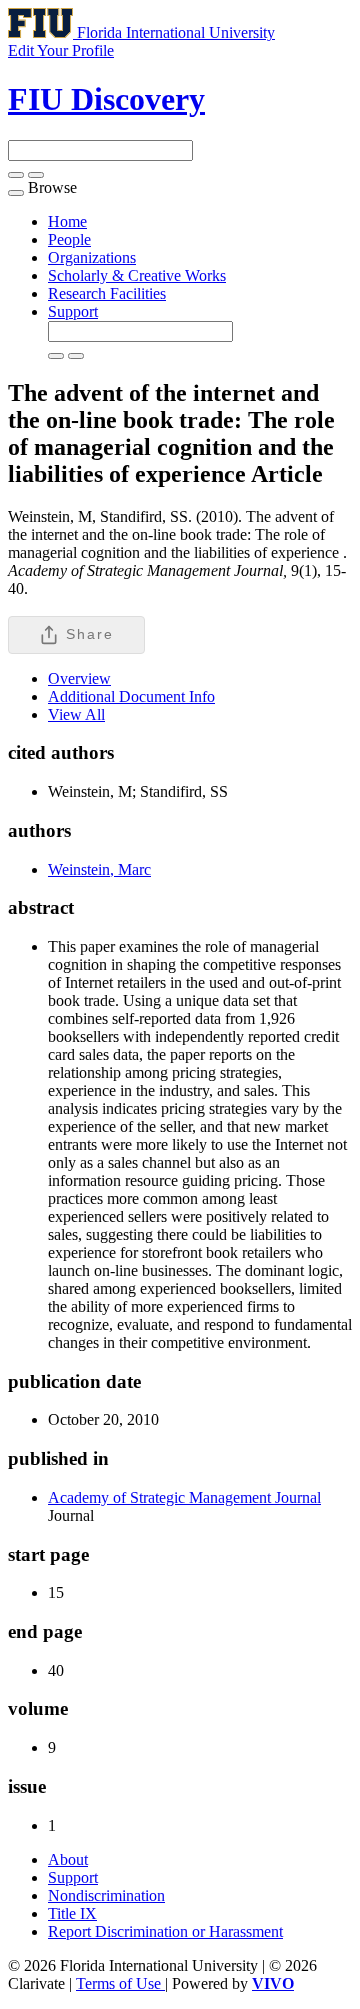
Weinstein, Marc (99, 869)
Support (73, 311)
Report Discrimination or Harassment (165, 1931)
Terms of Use (120, 1983)
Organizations (92, 257)
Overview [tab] (79, 678)
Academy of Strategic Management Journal (184, 1497)
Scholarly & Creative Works (137, 275)
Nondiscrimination (106, 1895)
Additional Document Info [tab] (131, 696)
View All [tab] (76, 714)
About (68, 1859)
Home (67, 221)
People (69, 239)
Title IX (72, 1913)
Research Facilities (107, 293)
